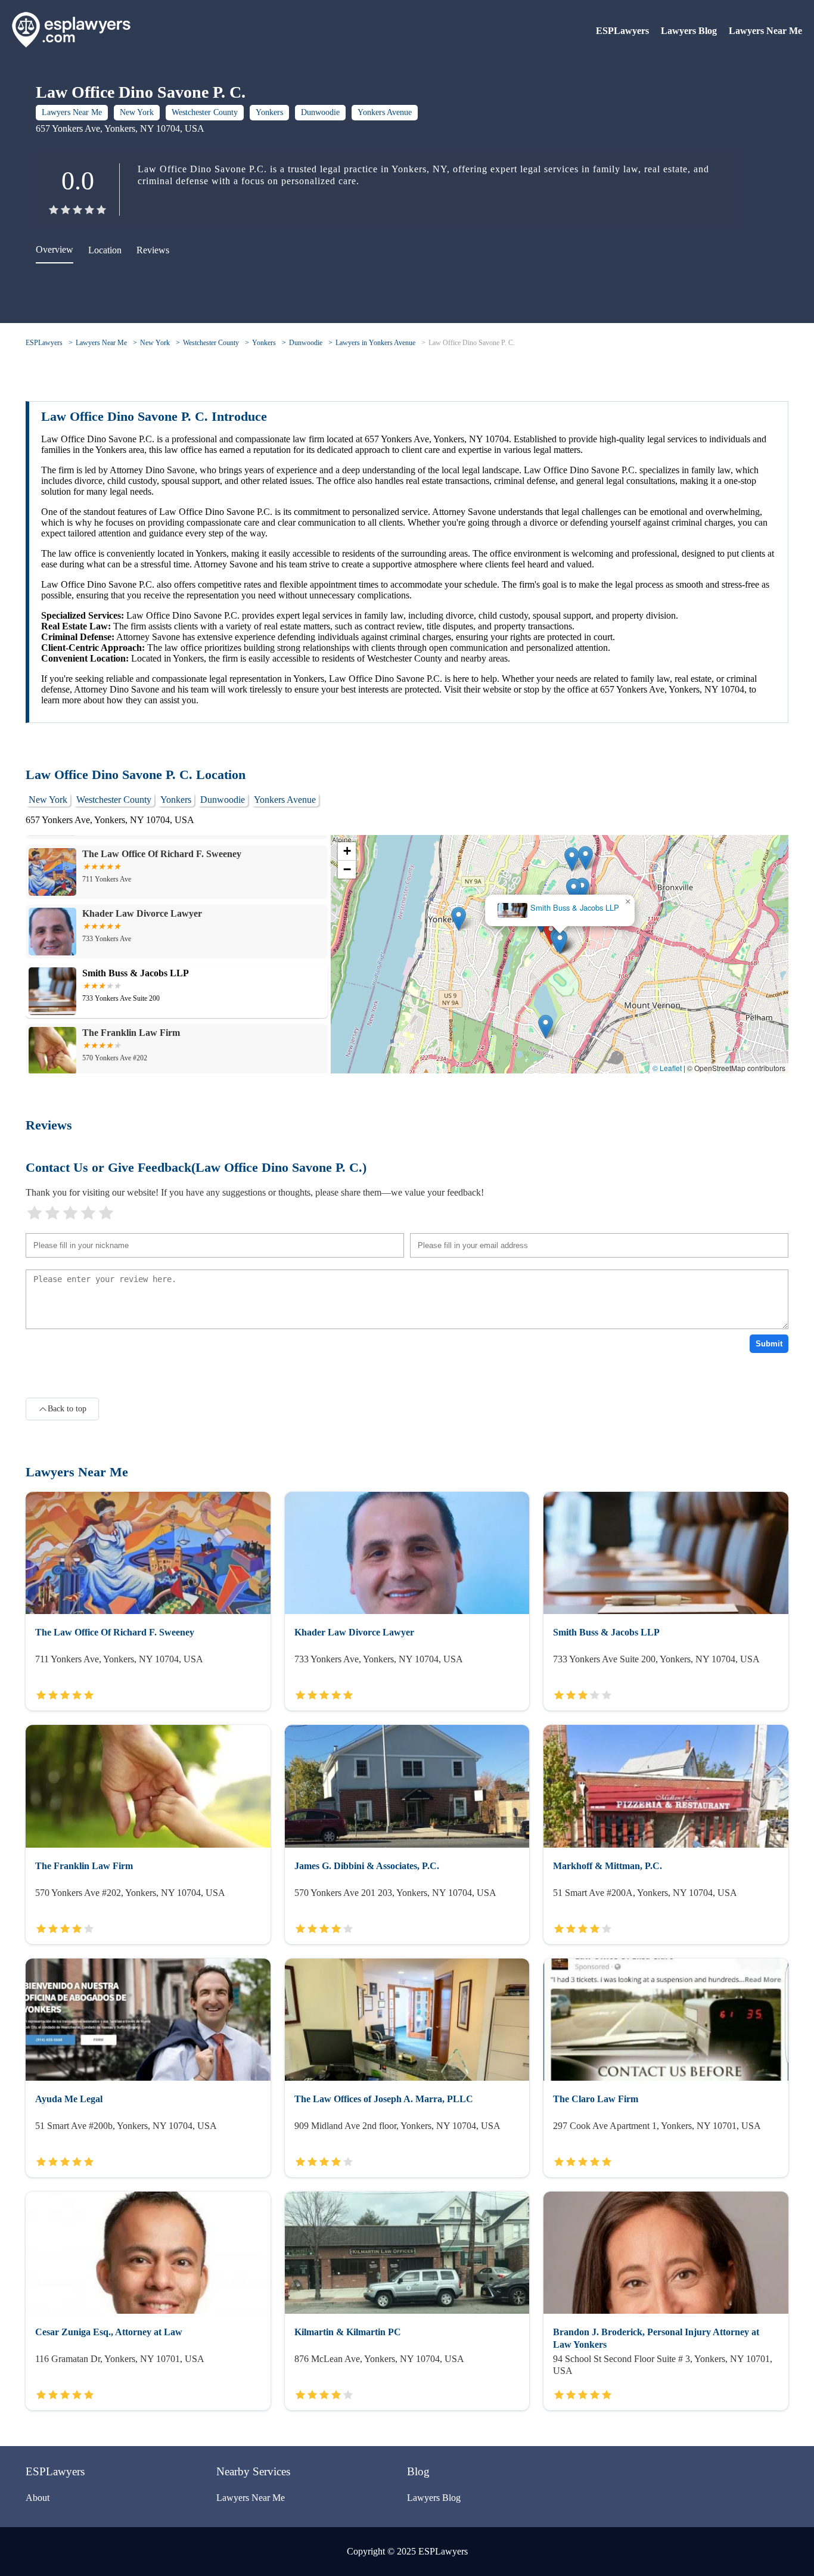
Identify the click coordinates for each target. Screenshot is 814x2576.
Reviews (153, 250)
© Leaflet (667, 1068)
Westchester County (205, 112)
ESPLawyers (622, 31)
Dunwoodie (320, 112)
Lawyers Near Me (765, 31)
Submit (769, 1344)
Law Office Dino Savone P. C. (472, 343)
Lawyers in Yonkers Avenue (375, 343)
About (38, 2498)
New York (137, 112)
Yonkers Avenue (385, 112)
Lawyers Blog (689, 31)
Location (105, 250)
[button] (560, 942)
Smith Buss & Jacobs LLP (575, 908)
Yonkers (269, 112)
